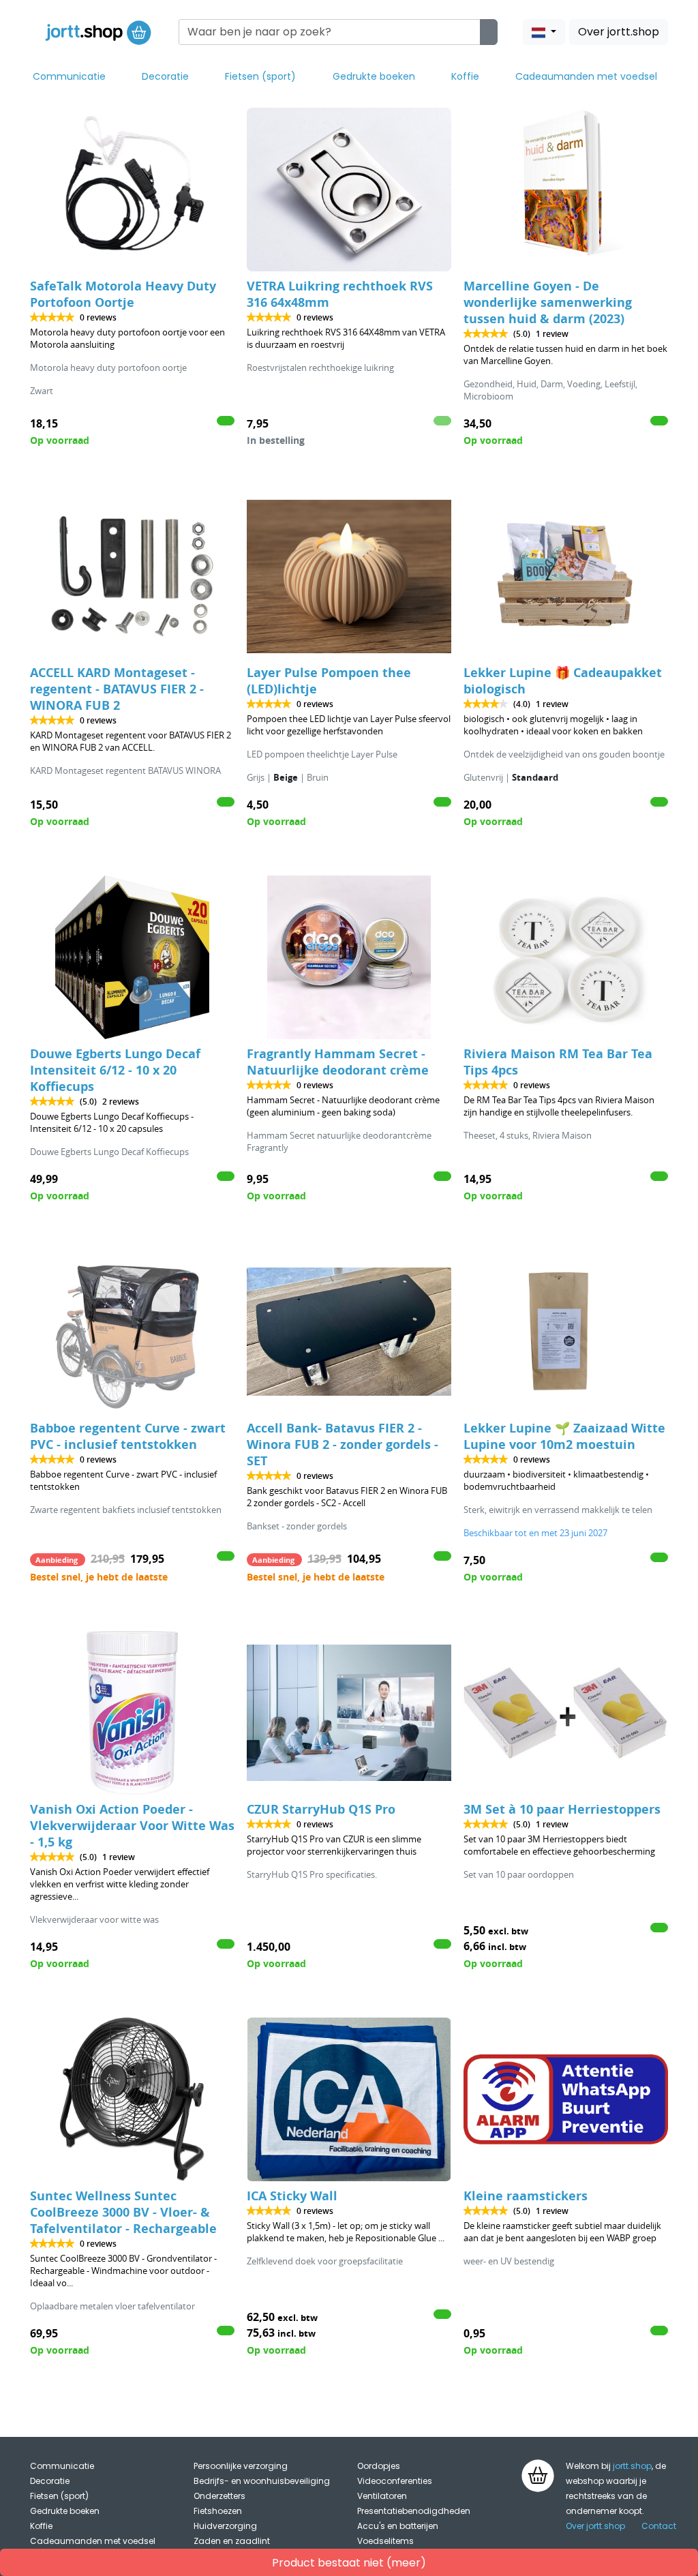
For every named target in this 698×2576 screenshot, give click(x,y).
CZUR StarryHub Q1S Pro (321, 1809)
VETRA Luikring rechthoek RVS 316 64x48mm (340, 294)
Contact (659, 2526)
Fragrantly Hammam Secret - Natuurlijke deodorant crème (338, 1062)
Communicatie (69, 76)
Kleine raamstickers (526, 2196)
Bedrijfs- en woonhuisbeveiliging (262, 2481)
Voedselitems (385, 2541)
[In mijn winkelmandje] (226, 421)
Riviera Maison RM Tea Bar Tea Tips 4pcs (558, 1062)
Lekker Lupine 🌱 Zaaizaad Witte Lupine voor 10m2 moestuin (564, 1436)
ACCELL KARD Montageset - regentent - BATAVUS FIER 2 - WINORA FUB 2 (117, 689)
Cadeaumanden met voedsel (586, 76)
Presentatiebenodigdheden (414, 2511)
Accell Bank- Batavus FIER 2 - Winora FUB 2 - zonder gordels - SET (343, 1444)
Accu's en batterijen (398, 2526)
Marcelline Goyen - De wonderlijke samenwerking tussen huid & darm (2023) (548, 302)
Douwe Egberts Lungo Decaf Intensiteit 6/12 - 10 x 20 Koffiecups (115, 1070)
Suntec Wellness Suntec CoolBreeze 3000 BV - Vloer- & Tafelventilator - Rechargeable (123, 2212)
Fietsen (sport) (260, 76)
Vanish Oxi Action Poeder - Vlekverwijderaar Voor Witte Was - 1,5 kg (132, 1826)
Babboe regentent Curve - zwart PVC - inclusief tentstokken (128, 1436)
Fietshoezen (218, 2511)
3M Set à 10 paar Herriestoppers (562, 1809)
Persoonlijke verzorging (241, 2466)
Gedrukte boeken (374, 76)
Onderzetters (219, 2496)
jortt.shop (632, 2466)
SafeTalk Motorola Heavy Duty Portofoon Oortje (123, 294)
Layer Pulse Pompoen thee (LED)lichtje (329, 681)
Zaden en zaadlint (232, 2541)
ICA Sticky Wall (292, 2196)
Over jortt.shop (619, 32)
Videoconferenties (395, 2481)
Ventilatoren (382, 2496)
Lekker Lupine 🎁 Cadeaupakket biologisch (563, 681)
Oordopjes (379, 2466)
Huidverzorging (225, 2526)
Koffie (465, 76)
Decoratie (165, 76)
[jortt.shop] (98, 32)
